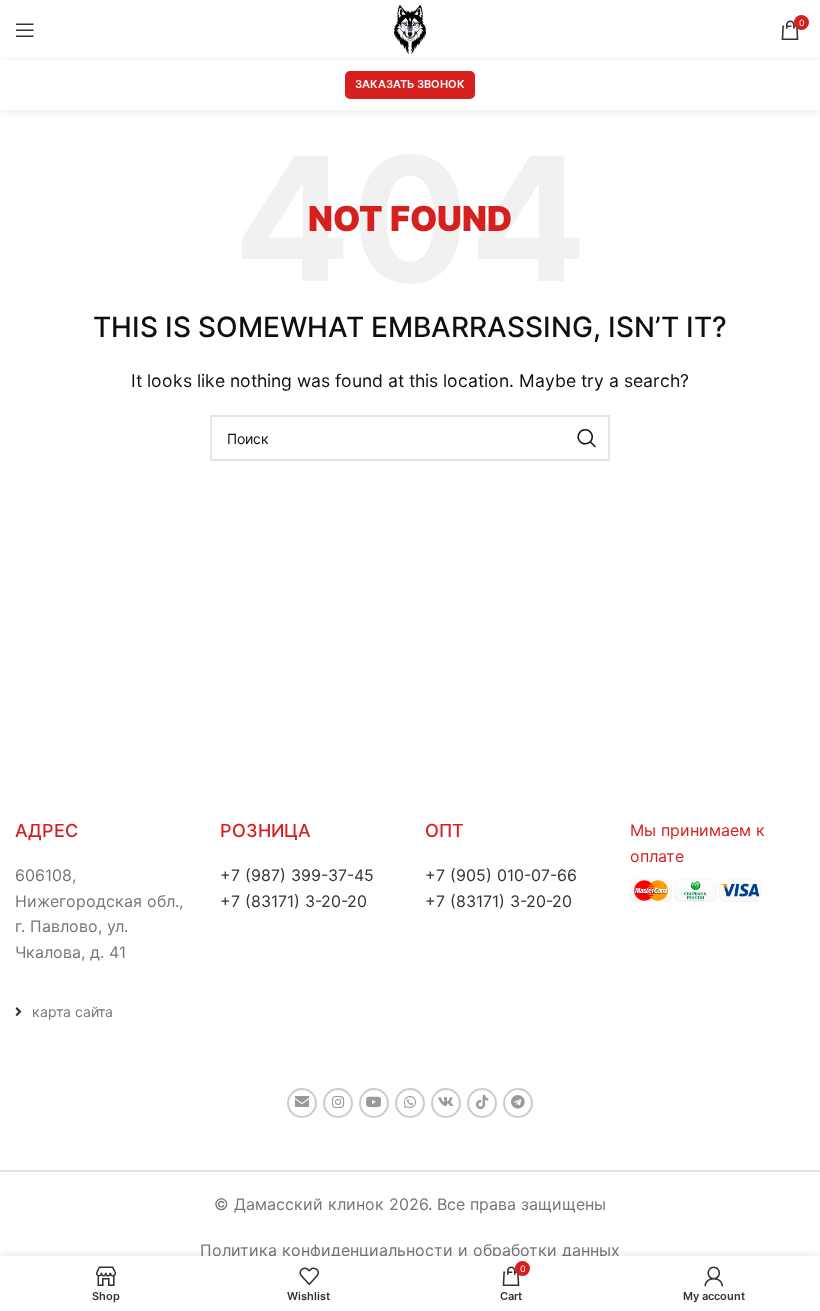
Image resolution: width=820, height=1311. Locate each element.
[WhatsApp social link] (410, 1103)
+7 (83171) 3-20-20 (293, 901)
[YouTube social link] (374, 1103)
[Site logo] (410, 28)
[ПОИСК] (587, 438)
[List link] (102, 1012)
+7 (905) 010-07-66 (501, 875)
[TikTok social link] (482, 1103)
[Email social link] (302, 1103)
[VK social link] (446, 1103)
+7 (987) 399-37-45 (297, 875)
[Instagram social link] (338, 1103)
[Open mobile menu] (25, 30)
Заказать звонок (410, 84)
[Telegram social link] (518, 1103)
